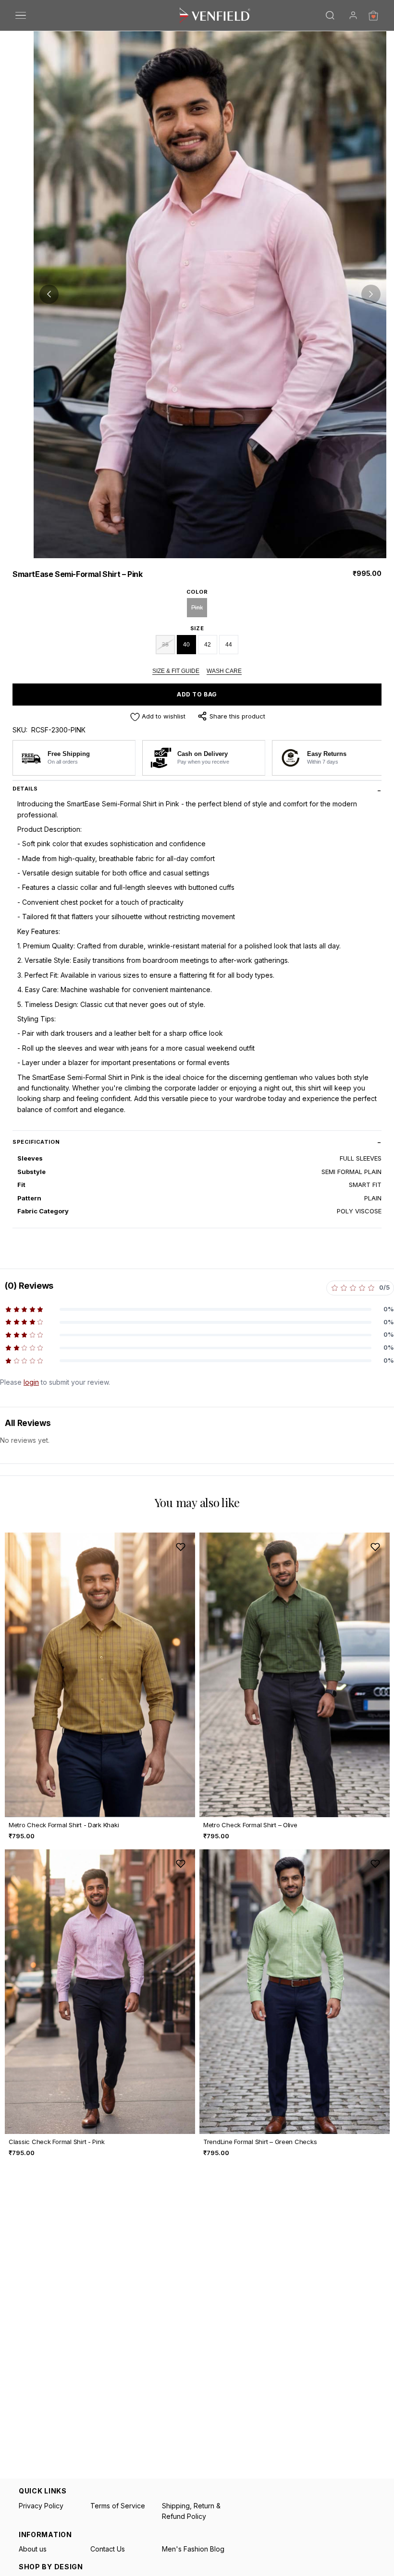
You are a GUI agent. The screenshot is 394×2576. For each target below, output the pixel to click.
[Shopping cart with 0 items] (373, 15)
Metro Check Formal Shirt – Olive (250, 1825)
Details (25, 789)
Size (197, 628)
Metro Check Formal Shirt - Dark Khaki (64, 1825)
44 (229, 645)
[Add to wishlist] (181, 1547)
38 (165, 645)
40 (186, 645)
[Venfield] (215, 15)
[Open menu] (21, 15)
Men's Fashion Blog (193, 2549)
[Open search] (330, 15)
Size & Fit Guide (176, 671)
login (31, 1382)
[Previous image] (49, 294)
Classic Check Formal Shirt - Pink (56, 2142)
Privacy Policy (41, 2506)
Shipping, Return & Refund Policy (191, 2511)
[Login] (353, 15)
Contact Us (108, 2549)
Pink (197, 608)
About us (33, 2549)
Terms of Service (118, 2506)
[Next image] (371, 294)
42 (208, 645)
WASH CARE (224, 671)
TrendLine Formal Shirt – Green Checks (260, 2142)
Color (197, 592)
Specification (36, 1142)
